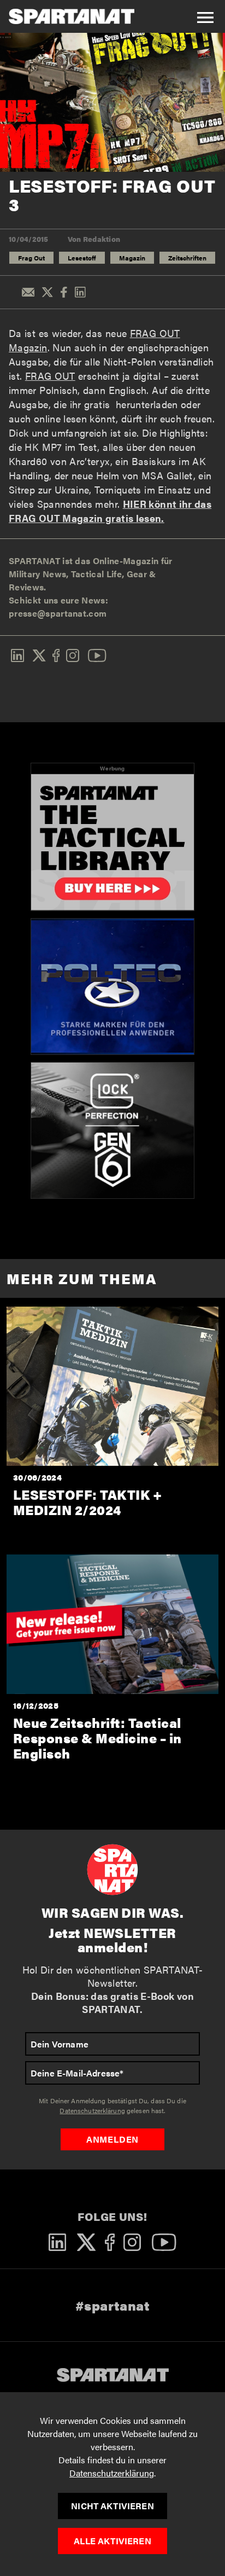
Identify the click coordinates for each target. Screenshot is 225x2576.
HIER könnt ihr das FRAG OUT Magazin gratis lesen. (110, 511)
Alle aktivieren (112, 2541)
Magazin (132, 258)
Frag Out (31, 258)
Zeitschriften (187, 258)
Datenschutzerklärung (112, 2473)
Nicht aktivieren (112, 2506)
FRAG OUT (50, 376)
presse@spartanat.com (58, 613)
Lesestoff (82, 258)
